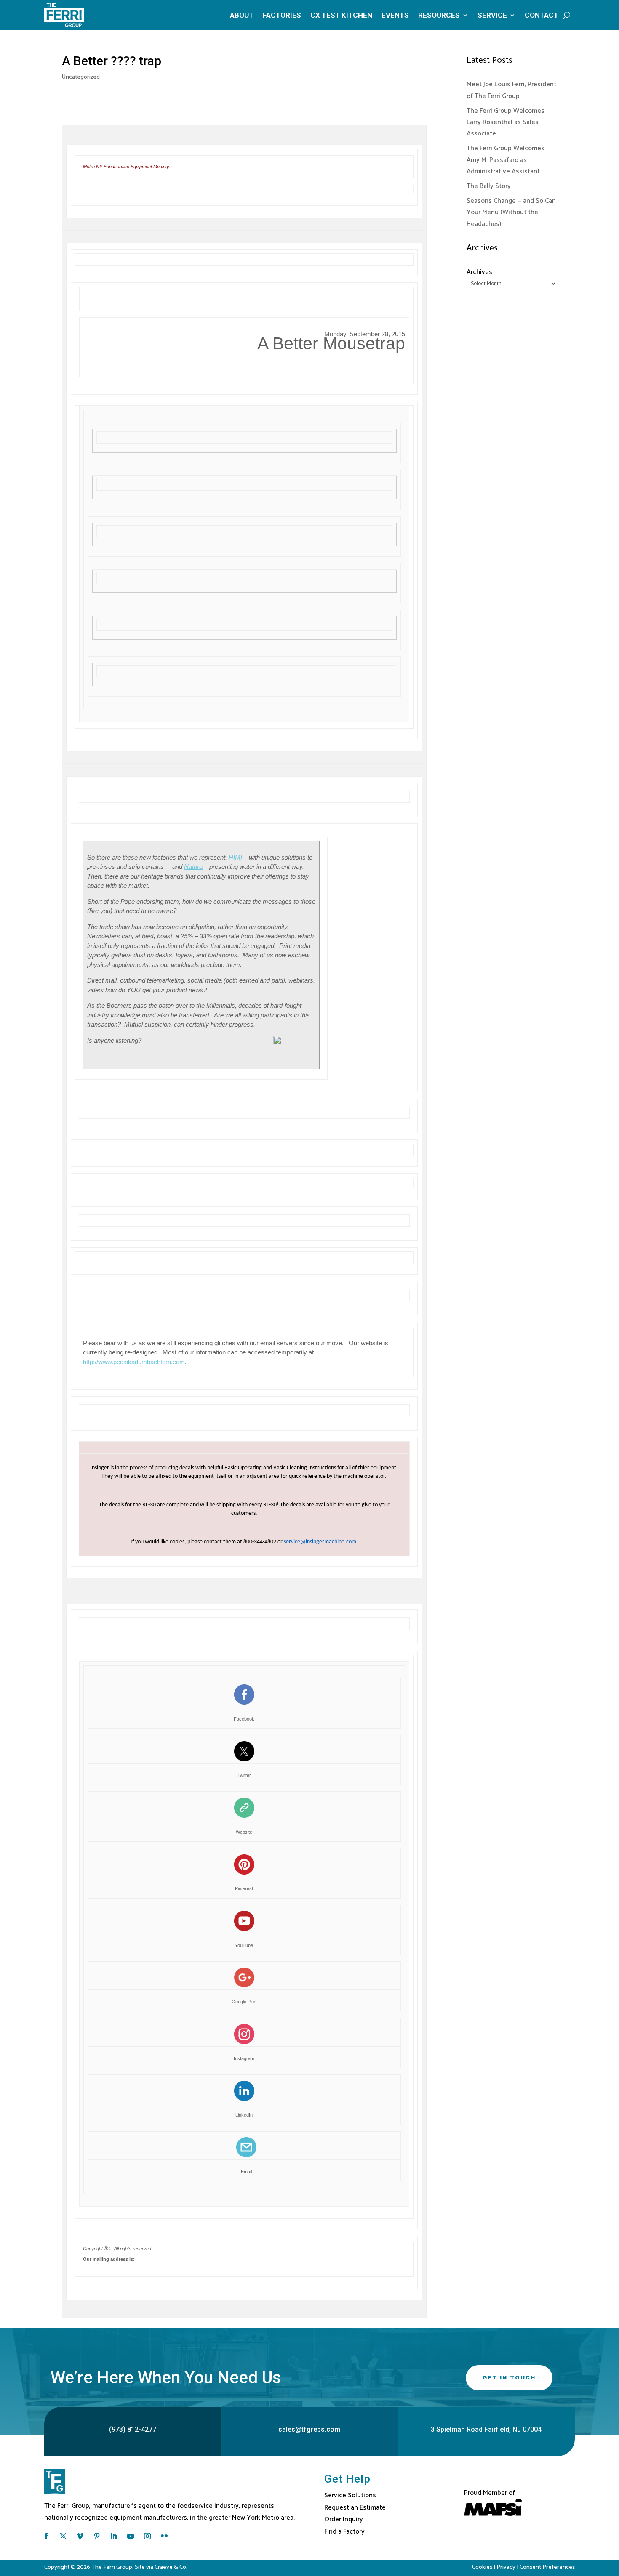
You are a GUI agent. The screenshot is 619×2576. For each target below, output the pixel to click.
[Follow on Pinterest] (97, 2536)
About (242, 15)
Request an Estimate (355, 2508)
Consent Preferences (547, 2567)
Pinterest (244, 1888)
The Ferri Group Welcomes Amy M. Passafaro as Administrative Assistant (506, 160)
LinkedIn (244, 2115)
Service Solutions (350, 2495)
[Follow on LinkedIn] (114, 2536)
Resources (439, 15)
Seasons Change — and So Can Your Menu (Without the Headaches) (511, 212)
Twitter (244, 1775)
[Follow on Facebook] (46, 2536)
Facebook (244, 1719)
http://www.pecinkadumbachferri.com (134, 1362)
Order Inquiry (344, 2519)
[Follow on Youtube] (131, 2536)
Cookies (482, 2567)
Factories (282, 15)
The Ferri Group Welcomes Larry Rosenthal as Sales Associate (506, 122)
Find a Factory (344, 2532)
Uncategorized (81, 77)
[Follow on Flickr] (164, 2536)
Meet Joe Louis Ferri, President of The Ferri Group (511, 90)
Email (246, 2172)
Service (492, 15)
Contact (542, 15)
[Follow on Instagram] (147, 2536)
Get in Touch (509, 2377)
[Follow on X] (63, 2536)
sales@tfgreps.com (309, 2429)
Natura (193, 867)
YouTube (244, 1945)
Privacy (506, 2567)
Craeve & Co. (171, 2567)
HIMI (235, 857)
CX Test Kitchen (341, 15)
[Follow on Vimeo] (80, 2536)
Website (244, 1832)
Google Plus (244, 2002)
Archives (479, 272)
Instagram (244, 2058)
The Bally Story (489, 186)
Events (395, 15)
